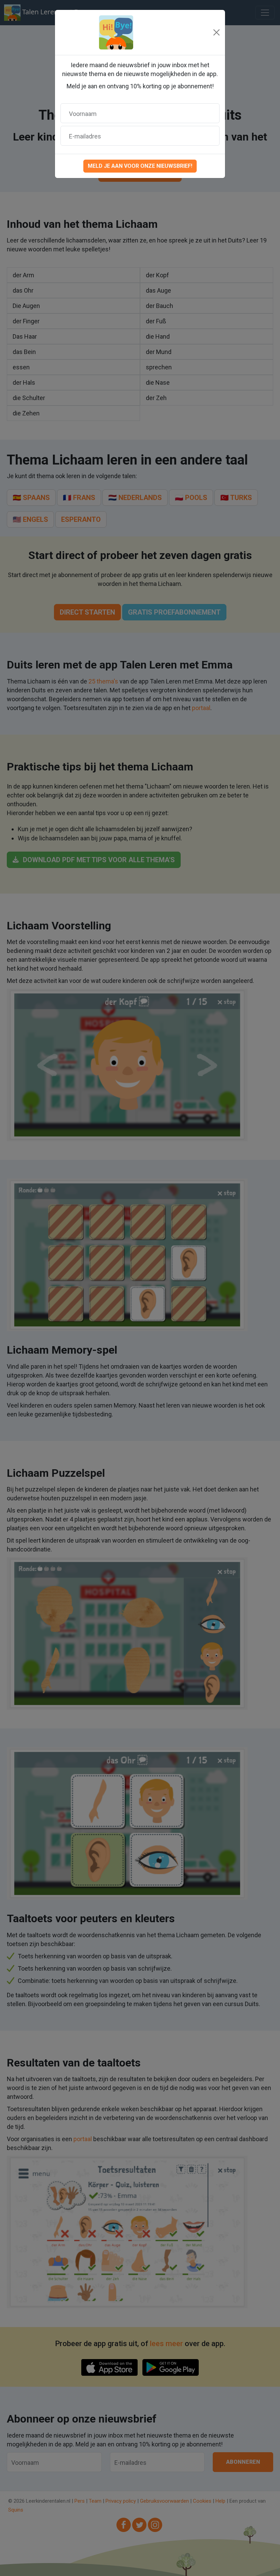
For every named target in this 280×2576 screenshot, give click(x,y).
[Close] (216, 32)
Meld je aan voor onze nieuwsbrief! (140, 166)
